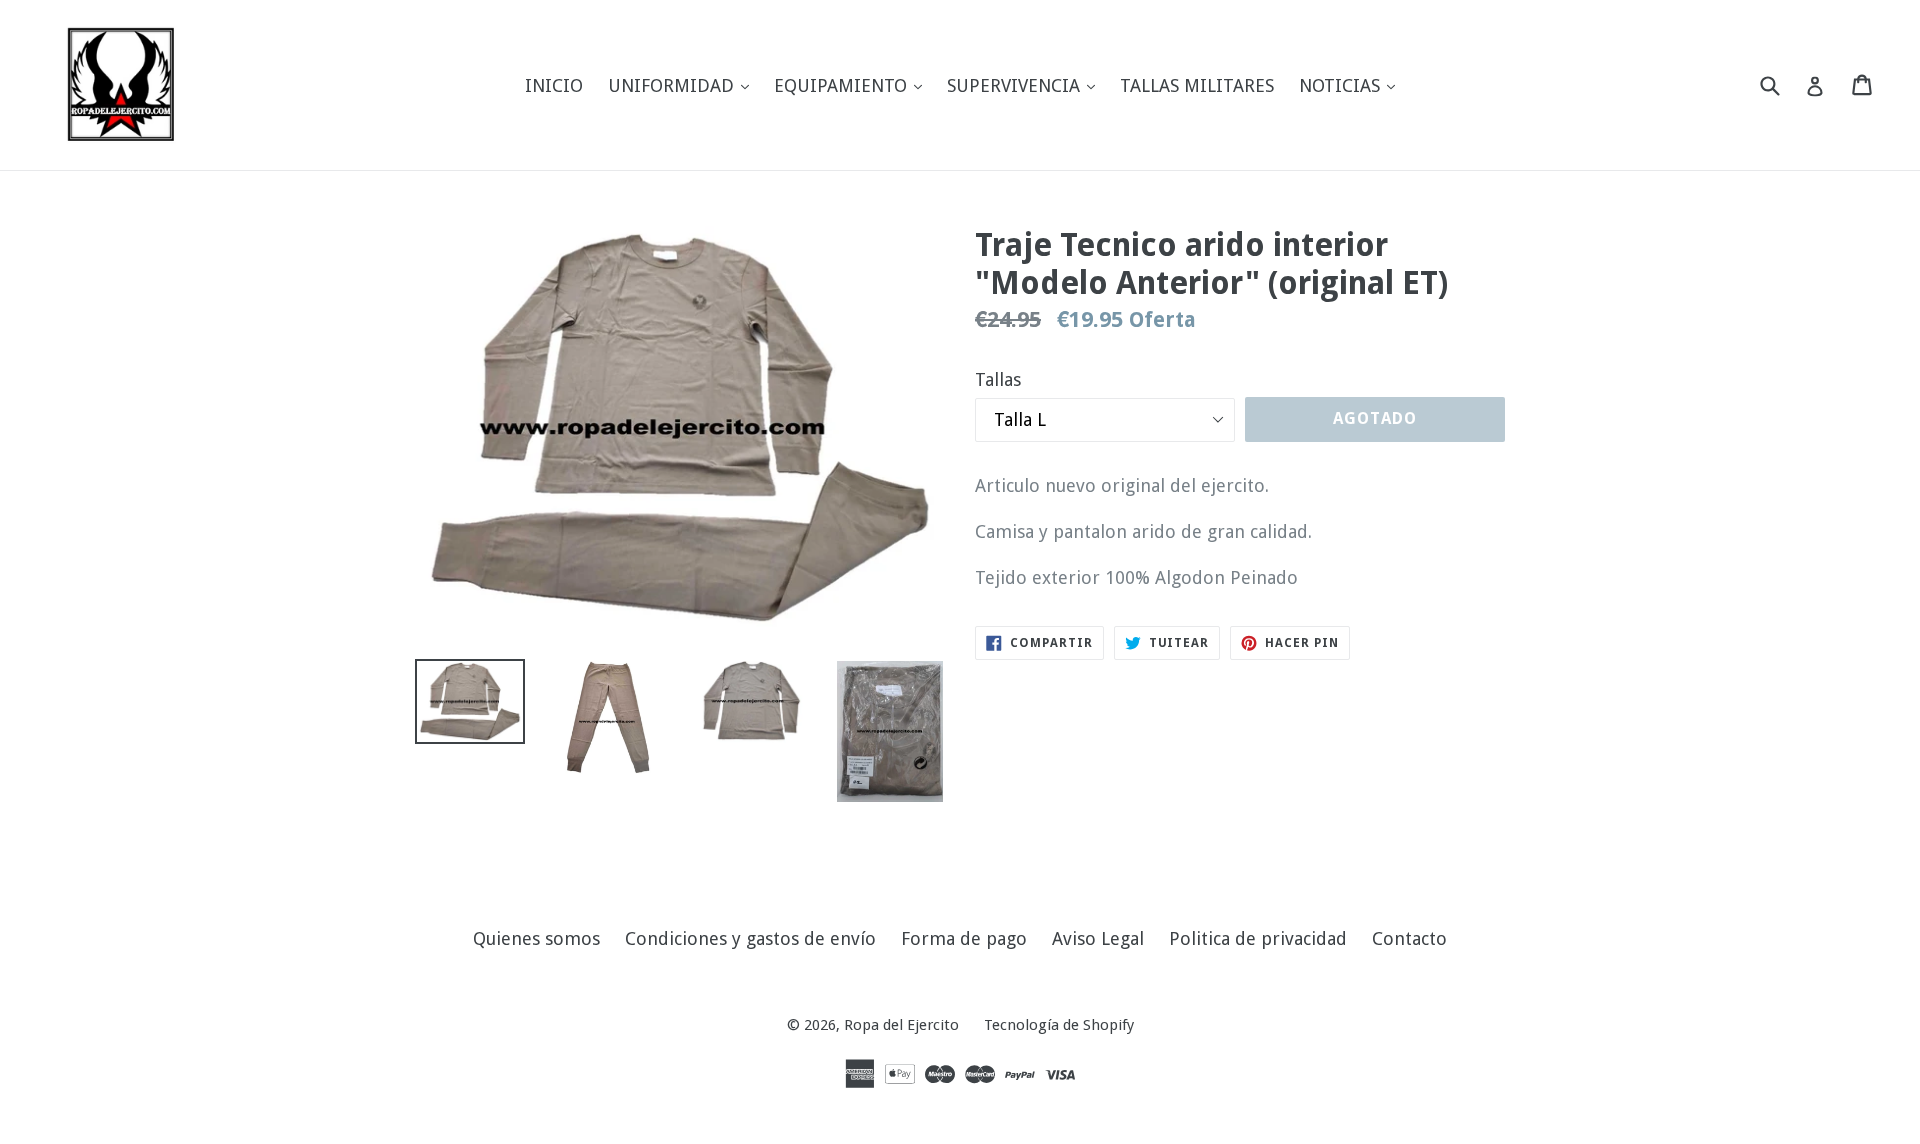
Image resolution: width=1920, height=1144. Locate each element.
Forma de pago (964, 938)
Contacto (1409, 938)
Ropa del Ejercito (901, 1025)
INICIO (554, 85)
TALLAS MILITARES (1197, 85)
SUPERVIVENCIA (1026, 85)
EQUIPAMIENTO (853, 85)
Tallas (998, 379)
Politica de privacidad (1258, 938)
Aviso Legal (1098, 938)
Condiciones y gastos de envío (750, 938)
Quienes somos (536, 938)
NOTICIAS (1352, 85)
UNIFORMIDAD (683, 85)
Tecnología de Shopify (1059, 1025)
